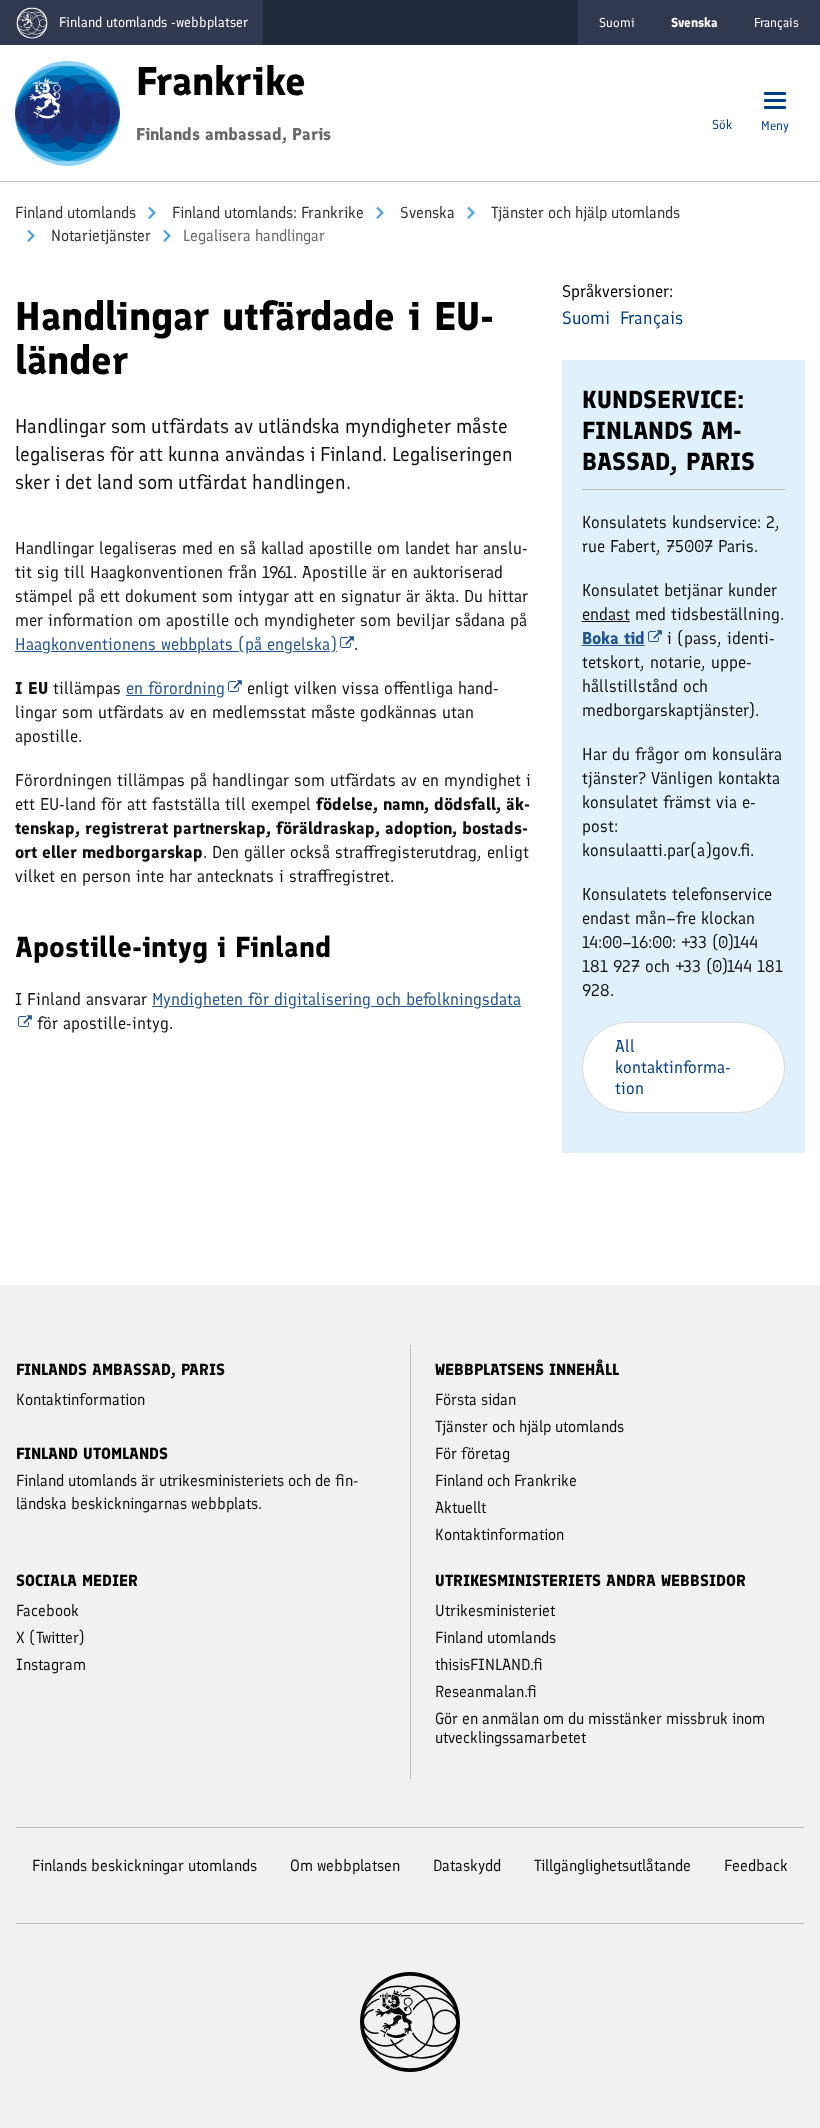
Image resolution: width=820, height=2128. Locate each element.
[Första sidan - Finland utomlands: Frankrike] (67, 111)
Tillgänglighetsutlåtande (612, 1865)
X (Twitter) (50, 1637)
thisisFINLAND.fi (489, 1664)
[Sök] (722, 102)
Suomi (617, 22)
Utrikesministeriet (495, 1610)
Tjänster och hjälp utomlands (583, 212)
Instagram (51, 1664)
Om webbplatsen (345, 1865)
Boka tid (613, 638)
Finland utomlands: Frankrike (266, 212)
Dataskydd (467, 1865)
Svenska (425, 212)
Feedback (756, 1865)
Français (776, 22)
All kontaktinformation (673, 1067)
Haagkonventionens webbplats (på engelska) (176, 644)
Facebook (47, 1610)
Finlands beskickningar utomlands (144, 1865)
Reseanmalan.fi (486, 1691)
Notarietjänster (99, 235)
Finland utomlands (75, 212)
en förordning (175, 688)
